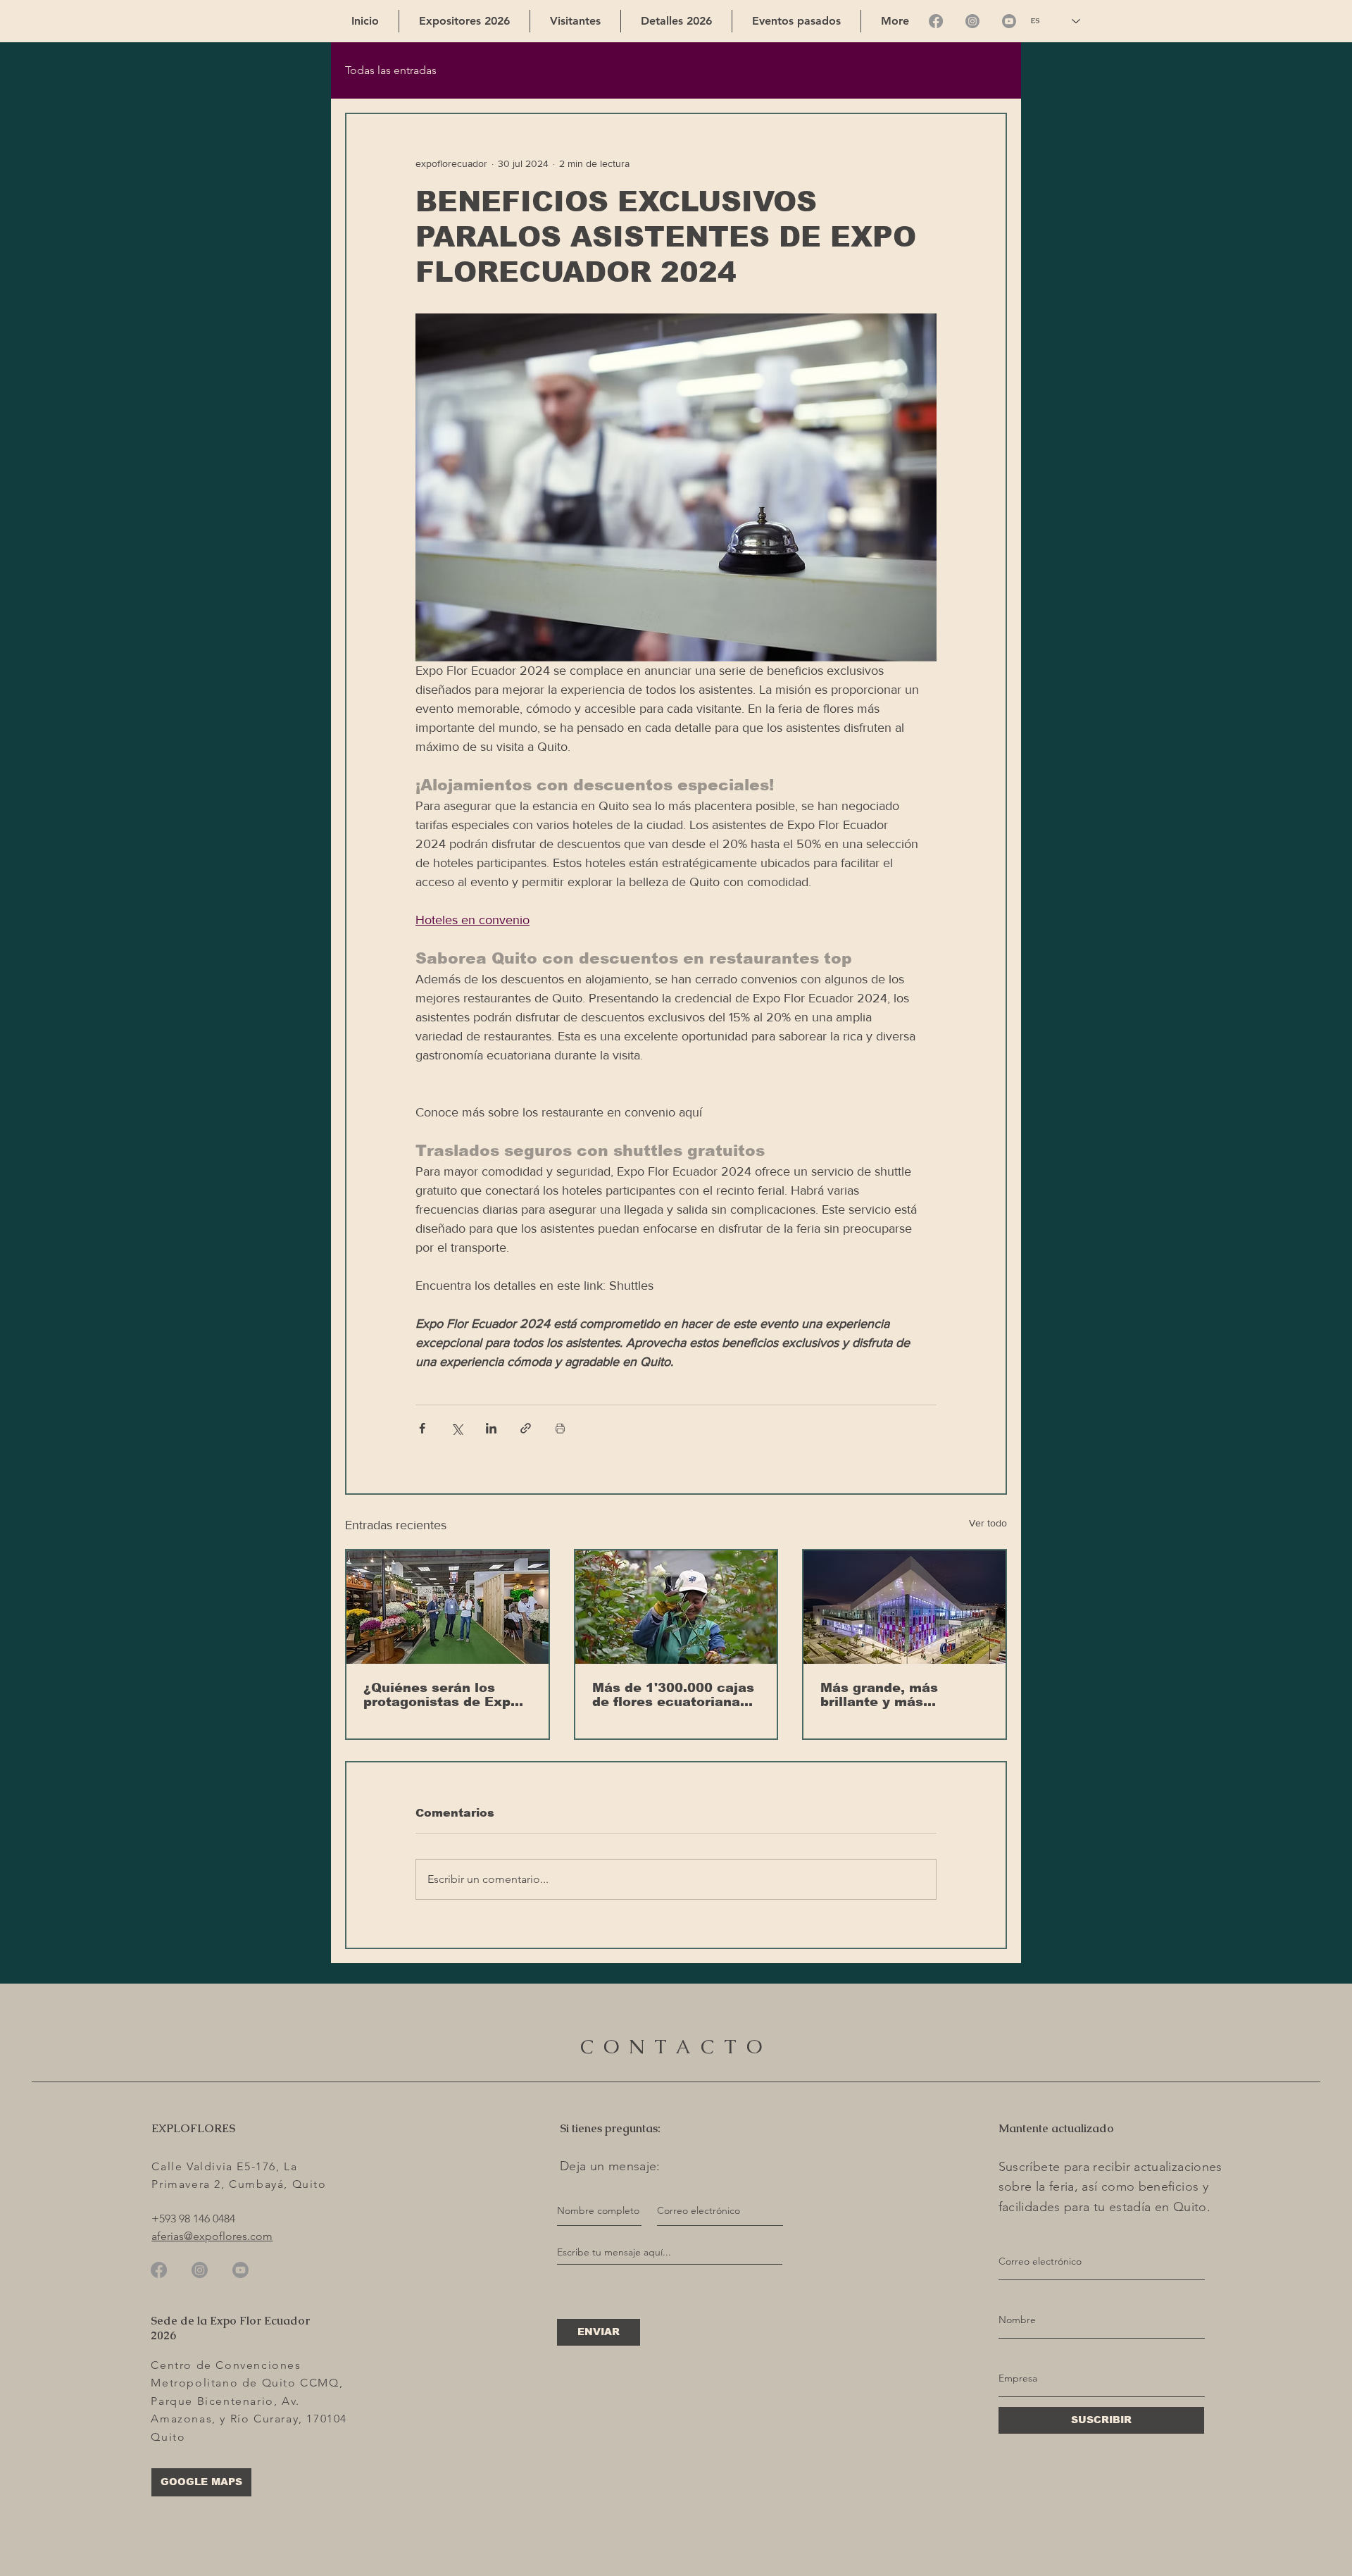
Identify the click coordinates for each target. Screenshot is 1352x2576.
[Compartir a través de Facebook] (422, 1428)
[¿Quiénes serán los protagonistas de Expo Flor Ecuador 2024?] (447, 1607)
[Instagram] (972, 21)
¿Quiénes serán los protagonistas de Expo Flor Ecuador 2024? (441, 1695)
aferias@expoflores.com (212, 2236)
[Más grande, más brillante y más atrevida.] (905, 1607)
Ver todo (988, 1523)
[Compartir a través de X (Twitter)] (457, 1428)
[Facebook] (936, 21)
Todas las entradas (391, 70)
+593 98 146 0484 (193, 2219)
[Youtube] (1009, 21)
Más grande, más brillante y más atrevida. (879, 1695)
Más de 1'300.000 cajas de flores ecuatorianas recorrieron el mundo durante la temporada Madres (673, 1695)
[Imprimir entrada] (560, 1428)
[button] (575, 21)
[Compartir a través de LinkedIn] (491, 1428)
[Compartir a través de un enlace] (526, 1428)
